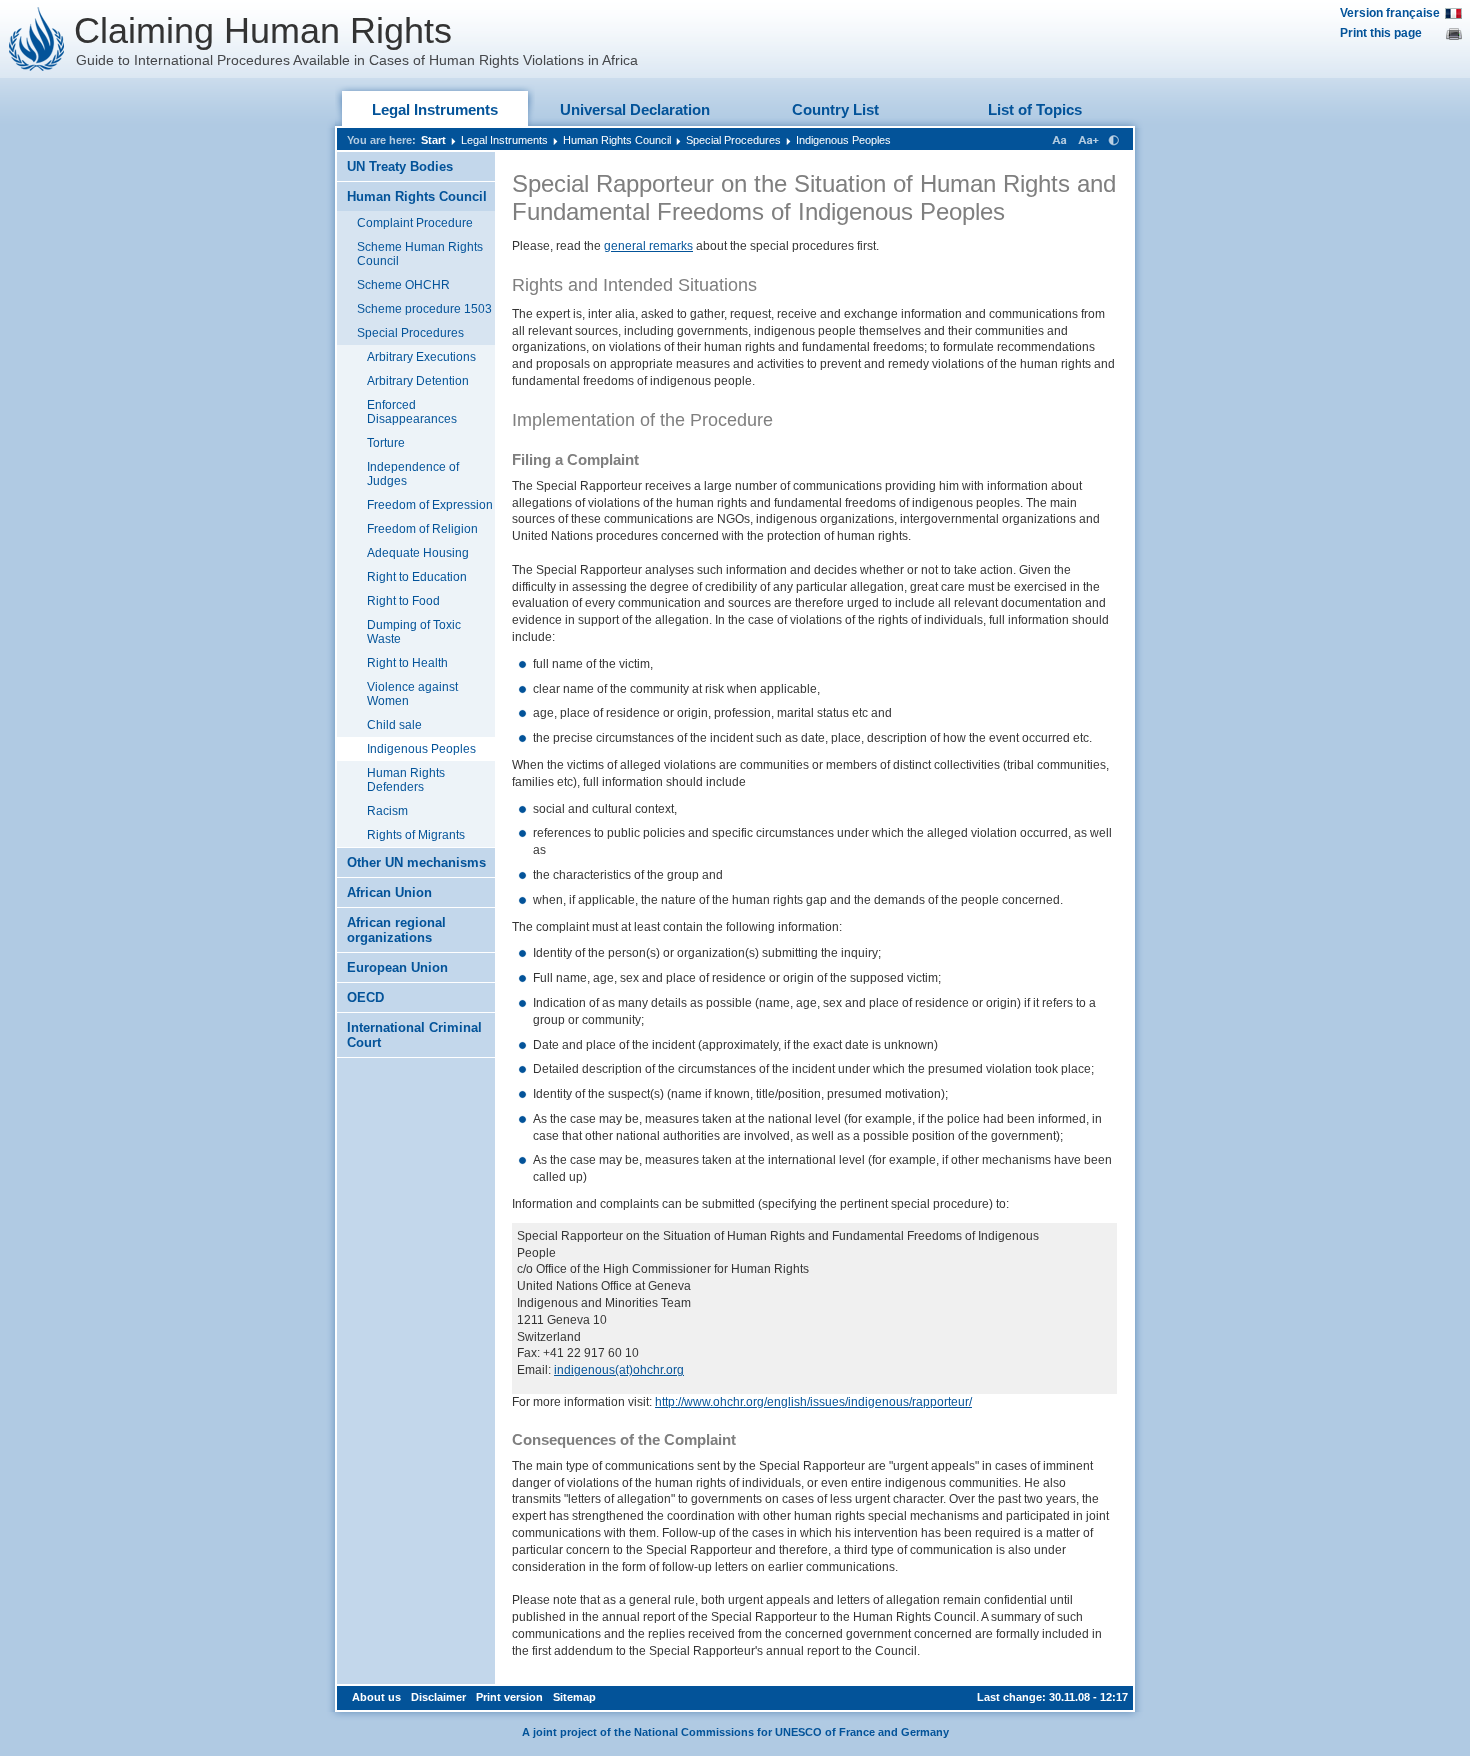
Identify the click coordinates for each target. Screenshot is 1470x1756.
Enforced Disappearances (412, 412)
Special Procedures (733, 140)
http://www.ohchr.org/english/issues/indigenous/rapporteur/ (813, 1402)
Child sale (394, 725)
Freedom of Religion (422, 529)
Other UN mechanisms (416, 862)
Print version (509, 1697)
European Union (397, 967)
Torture (386, 443)
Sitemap (574, 1697)
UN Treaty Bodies (400, 166)
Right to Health (407, 663)
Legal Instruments (435, 109)
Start (433, 140)
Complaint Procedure (415, 223)
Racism (387, 811)
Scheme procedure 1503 (424, 309)
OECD (365, 997)
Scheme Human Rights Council (420, 254)
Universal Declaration (635, 109)
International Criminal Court (414, 1035)
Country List (835, 109)
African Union (389, 892)
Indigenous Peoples (843, 140)
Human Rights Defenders (406, 780)
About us (376, 1697)
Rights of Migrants (416, 835)
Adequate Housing (418, 553)
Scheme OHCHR (403, 285)
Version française (1390, 13)
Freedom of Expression (430, 505)
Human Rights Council (617, 140)
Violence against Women (412, 694)
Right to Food (403, 601)
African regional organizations (396, 930)
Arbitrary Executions (421, 357)
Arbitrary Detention (418, 381)
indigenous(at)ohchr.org (619, 1370)
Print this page (1381, 33)
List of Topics (1035, 109)
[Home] (37, 39)
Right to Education (417, 577)
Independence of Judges (413, 474)
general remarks (648, 246)
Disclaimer (438, 1697)
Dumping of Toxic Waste (414, 632)
